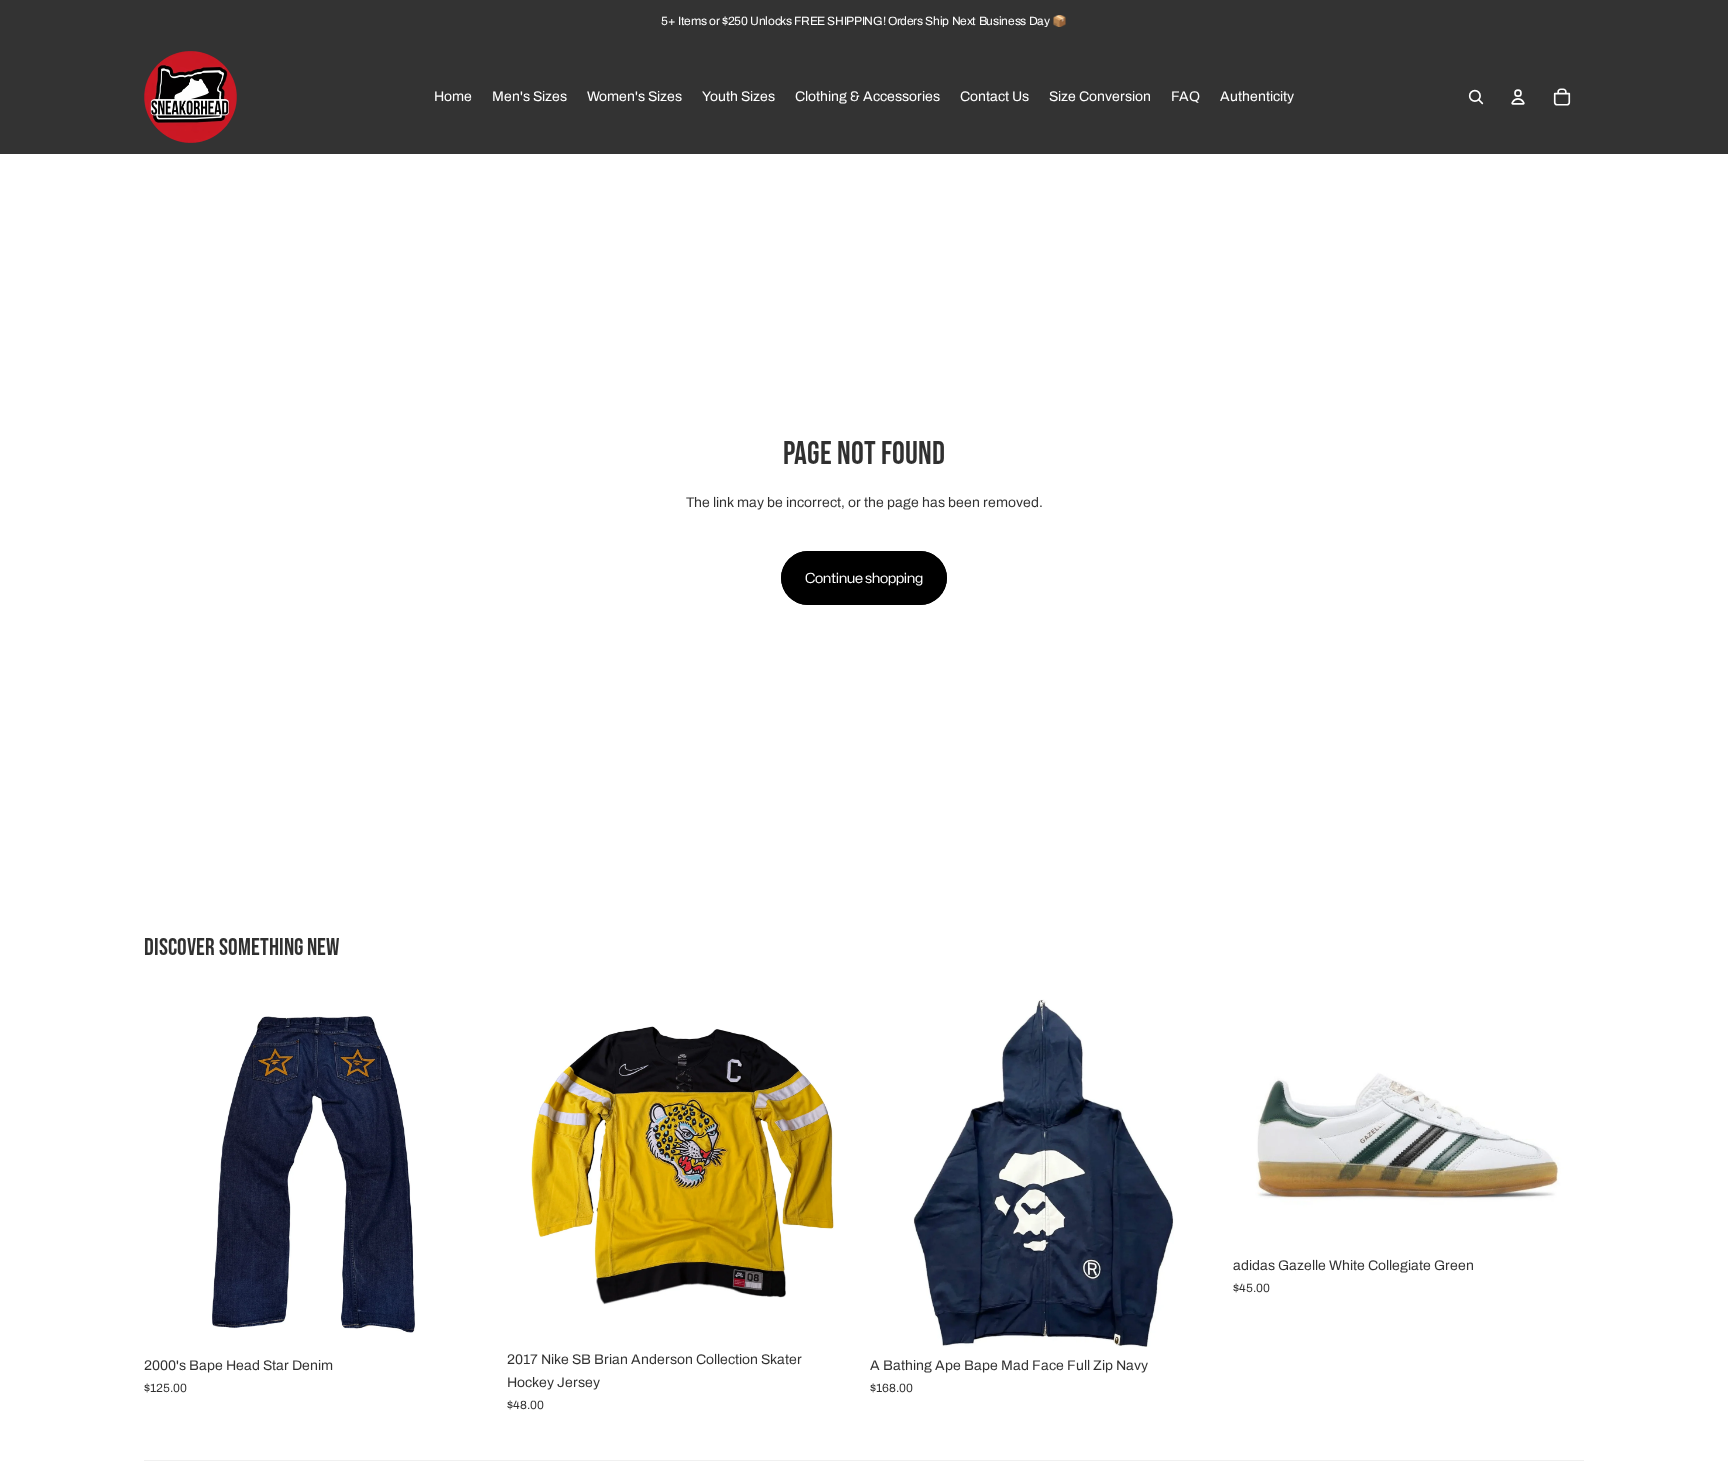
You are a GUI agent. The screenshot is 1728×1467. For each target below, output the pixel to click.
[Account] (1518, 97)
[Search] (1476, 97)
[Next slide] (465, 1171)
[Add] (464, 1316)
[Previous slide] (174, 1171)
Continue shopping (864, 577)
